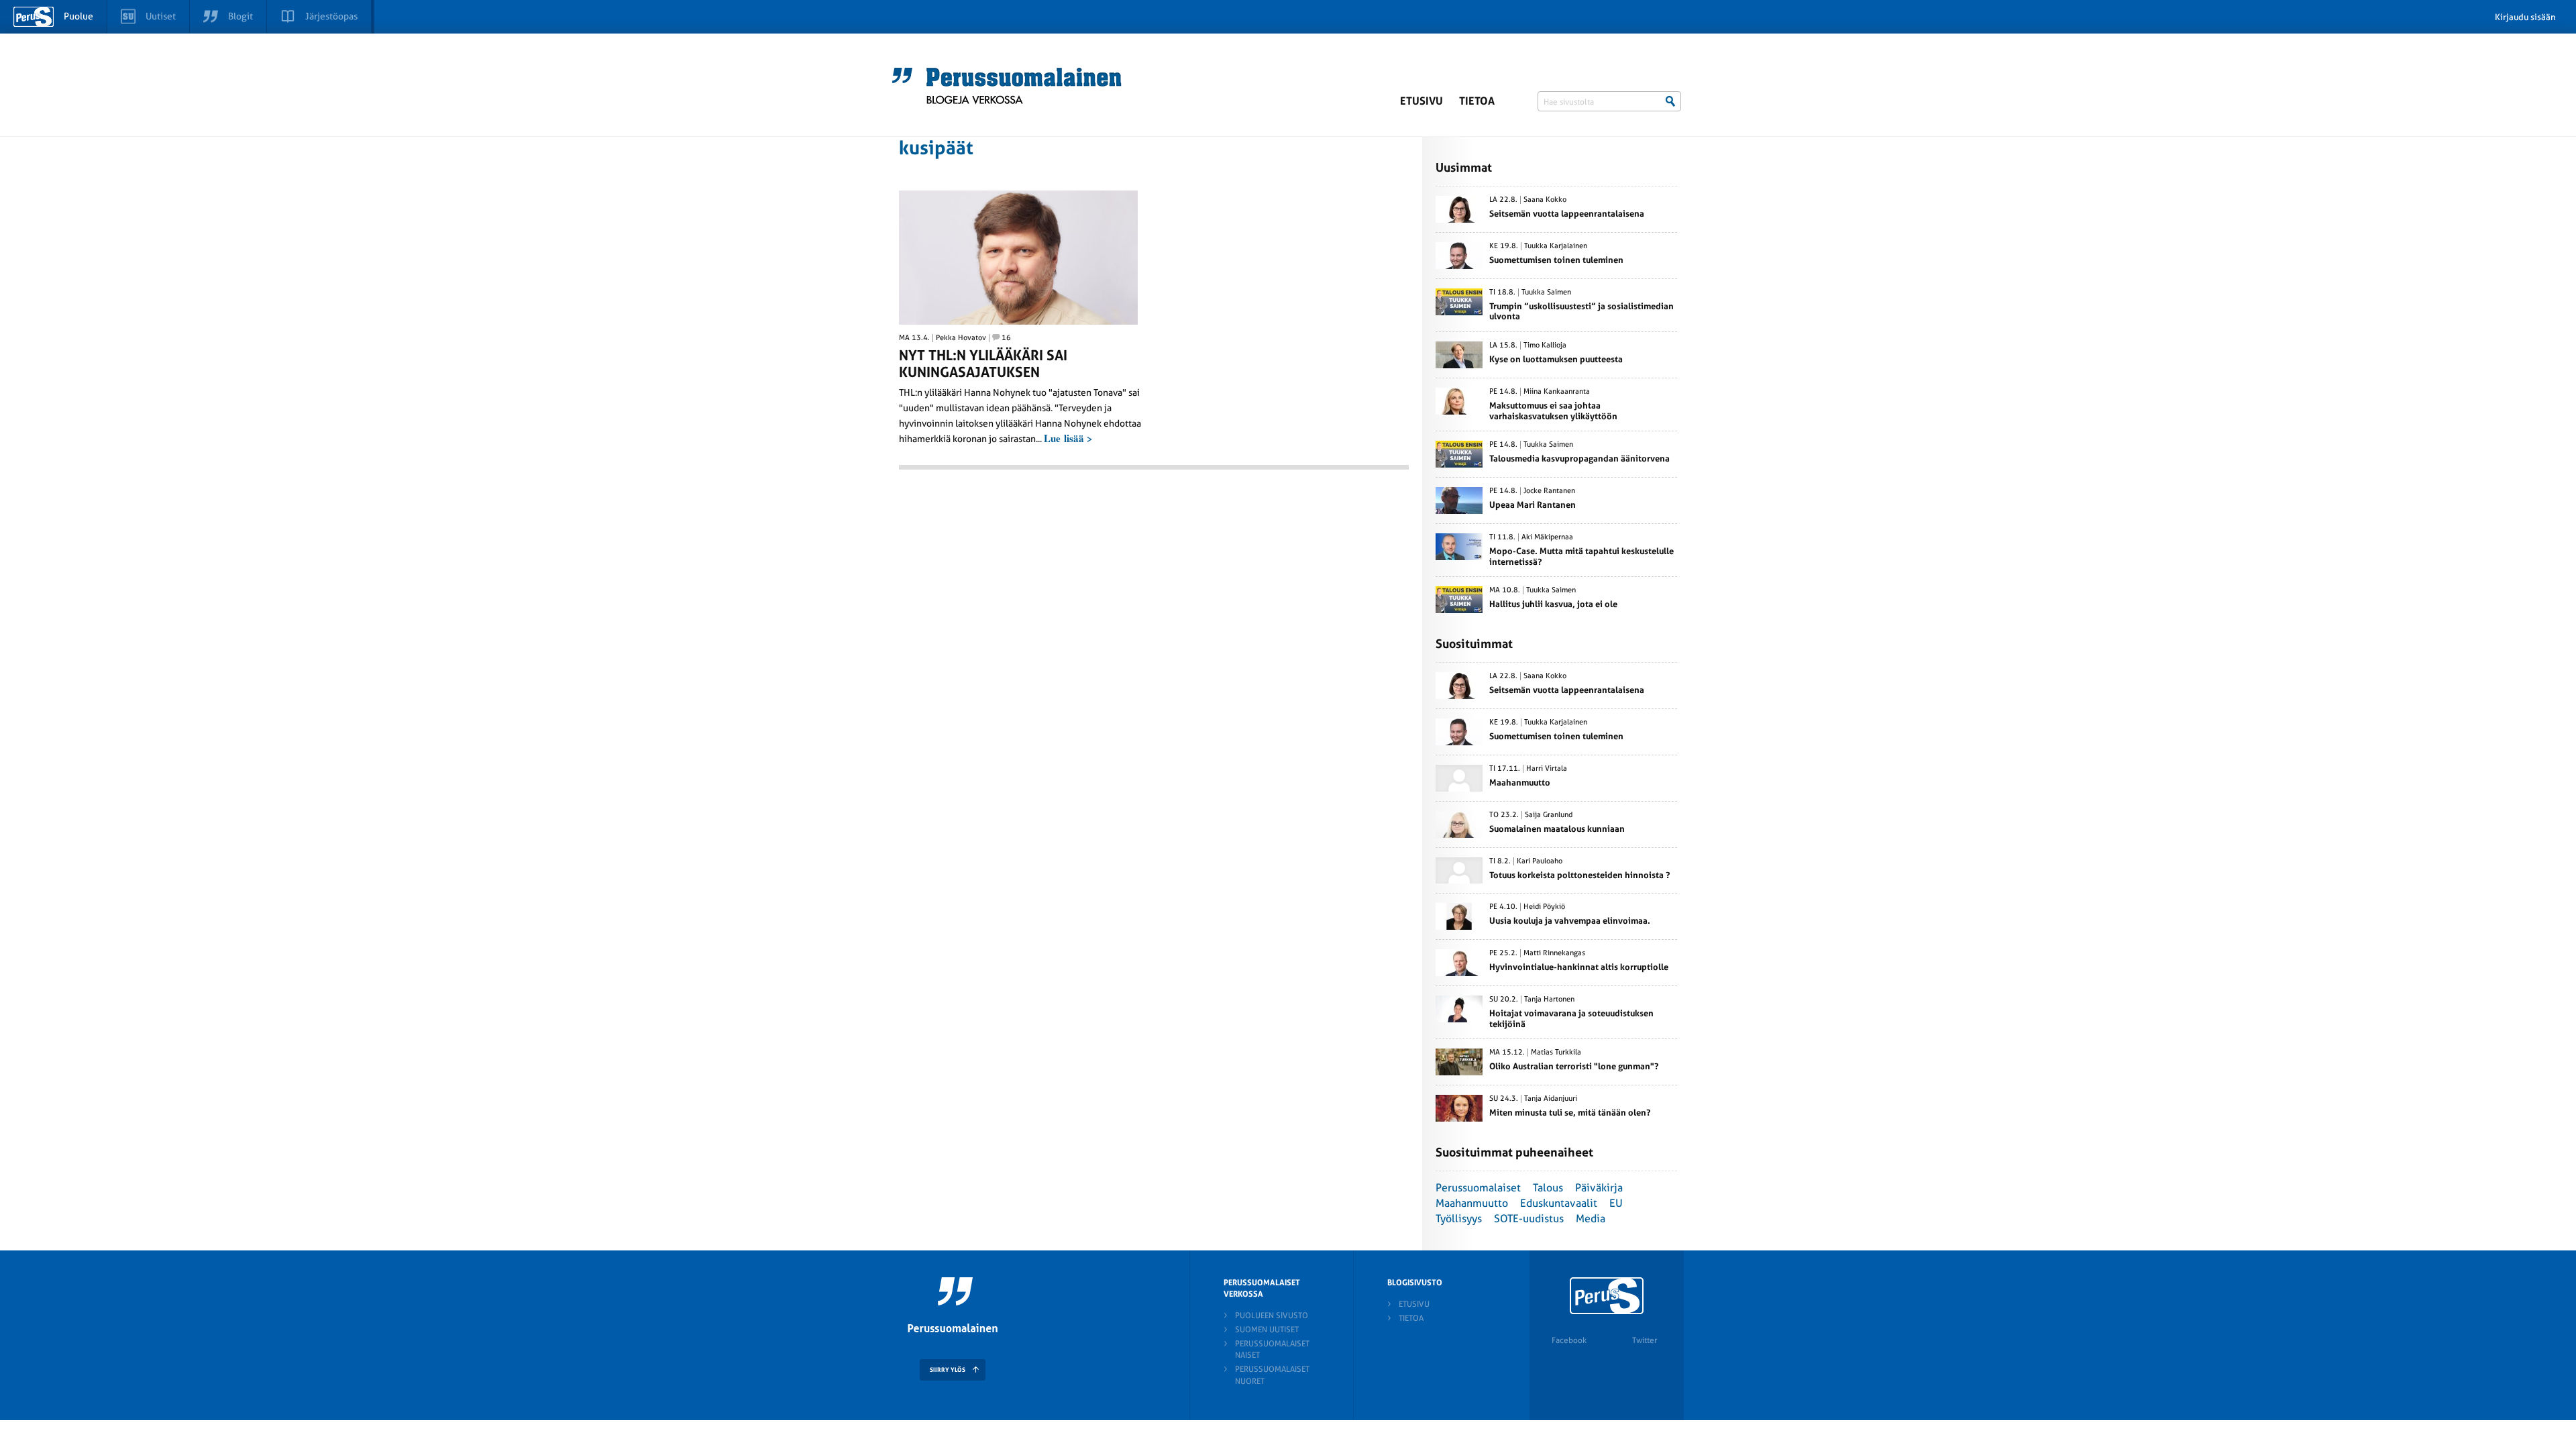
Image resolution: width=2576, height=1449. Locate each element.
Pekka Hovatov (961, 338)
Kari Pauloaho (1540, 861)
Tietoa (1477, 101)
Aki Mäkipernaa (1547, 537)
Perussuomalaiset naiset (1272, 1349)
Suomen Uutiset (1267, 1330)
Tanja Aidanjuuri (1551, 1099)
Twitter (1645, 1340)
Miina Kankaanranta (1557, 392)
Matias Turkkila (1556, 1053)
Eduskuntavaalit (1559, 1203)
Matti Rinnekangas (1554, 953)
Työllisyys (1459, 1219)
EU (1616, 1203)
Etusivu (1421, 101)
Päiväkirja (1599, 1188)
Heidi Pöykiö (1544, 907)
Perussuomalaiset (1478, 1188)
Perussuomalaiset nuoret (1272, 1375)
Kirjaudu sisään (2525, 17)
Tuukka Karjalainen (1556, 246)
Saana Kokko (1545, 200)
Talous (1548, 1188)
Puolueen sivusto (1272, 1316)
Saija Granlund (1549, 815)
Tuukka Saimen (1546, 292)
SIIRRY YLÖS (948, 1370)
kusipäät (936, 148)
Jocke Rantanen (1549, 491)
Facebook (1569, 1340)
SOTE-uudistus (1529, 1219)
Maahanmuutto (1472, 1203)
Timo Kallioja (1545, 345)
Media (1591, 1219)
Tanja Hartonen (1549, 1000)
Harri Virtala (1547, 769)
